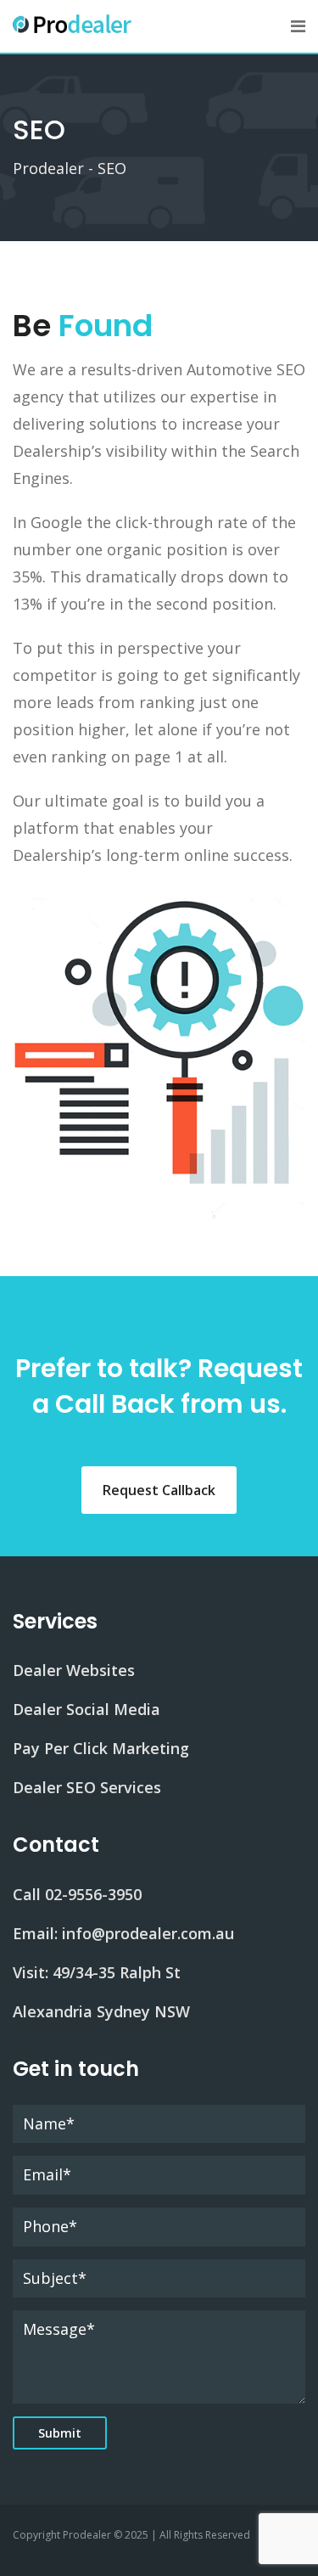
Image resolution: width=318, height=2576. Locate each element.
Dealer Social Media (86, 1709)
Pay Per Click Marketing (101, 1748)
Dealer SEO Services (87, 1787)
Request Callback (159, 1490)
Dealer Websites (74, 1670)
